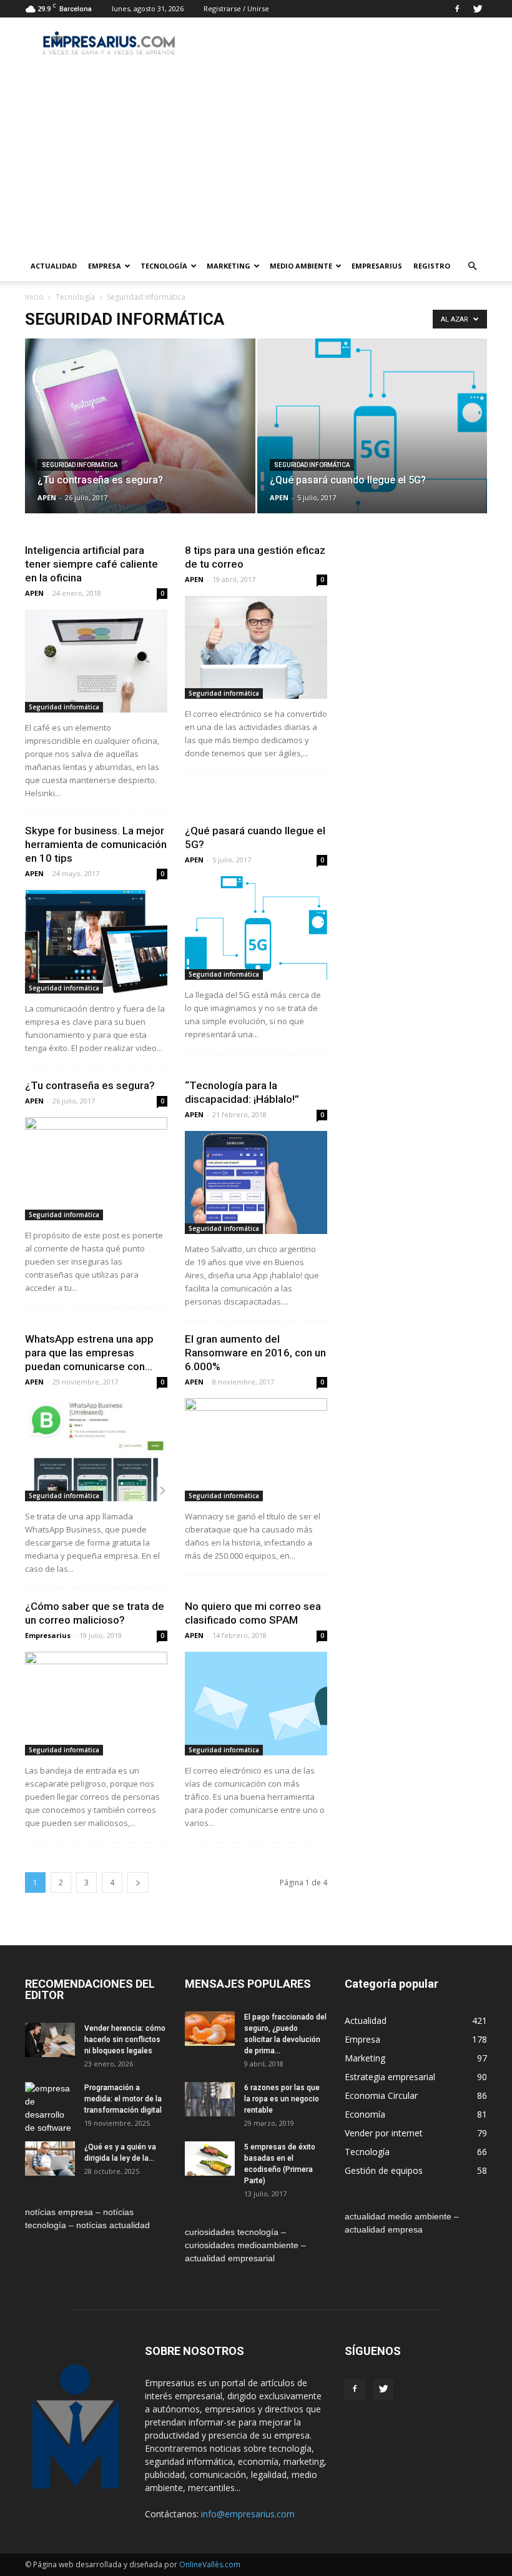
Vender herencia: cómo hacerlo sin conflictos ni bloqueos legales (125, 2040)
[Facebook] (457, 9)
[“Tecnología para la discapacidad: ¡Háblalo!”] (256, 1182)
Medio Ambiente (301, 266)
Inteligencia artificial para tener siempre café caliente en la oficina (91, 564)
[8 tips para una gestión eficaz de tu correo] (256, 647)
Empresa (105, 266)
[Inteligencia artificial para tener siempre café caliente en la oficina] (96, 661)
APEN (47, 497)
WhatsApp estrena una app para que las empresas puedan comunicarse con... (89, 1353)
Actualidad (54, 266)
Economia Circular (381, 2095)
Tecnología (164, 266)
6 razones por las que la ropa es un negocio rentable (282, 2099)
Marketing (229, 266)
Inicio (34, 297)
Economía (365, 2114)
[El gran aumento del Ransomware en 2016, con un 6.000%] (256, 1450)
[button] (472, 266)
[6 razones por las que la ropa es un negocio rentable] (210, 2099)
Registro (432, 266)
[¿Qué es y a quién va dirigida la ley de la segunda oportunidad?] (50, 2159)
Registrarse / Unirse (236, 8)
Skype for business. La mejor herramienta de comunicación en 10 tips (96, 844)
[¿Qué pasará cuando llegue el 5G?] (372, 438)
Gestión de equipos (384, 2170)
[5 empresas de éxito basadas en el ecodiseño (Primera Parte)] (210, 2159)
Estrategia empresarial (390, 2077)
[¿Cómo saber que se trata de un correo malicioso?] (96, 1703)
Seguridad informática (80, 465)
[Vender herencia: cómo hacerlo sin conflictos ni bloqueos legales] (50, 2040)
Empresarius (377, 266)
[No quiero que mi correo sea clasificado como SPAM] (256, 1703)
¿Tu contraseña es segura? (90, 1085)
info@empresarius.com (248, 2514)
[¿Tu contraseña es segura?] (140, 438)
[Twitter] (478, 9)
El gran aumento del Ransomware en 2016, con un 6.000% (255, 1353)
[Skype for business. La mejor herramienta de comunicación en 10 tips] (96, 941)
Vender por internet (384, 2133)
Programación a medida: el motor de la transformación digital (123, 2099)
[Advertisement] (256, 157)
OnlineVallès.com (210, 2564)
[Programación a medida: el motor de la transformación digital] (50, 2108)
